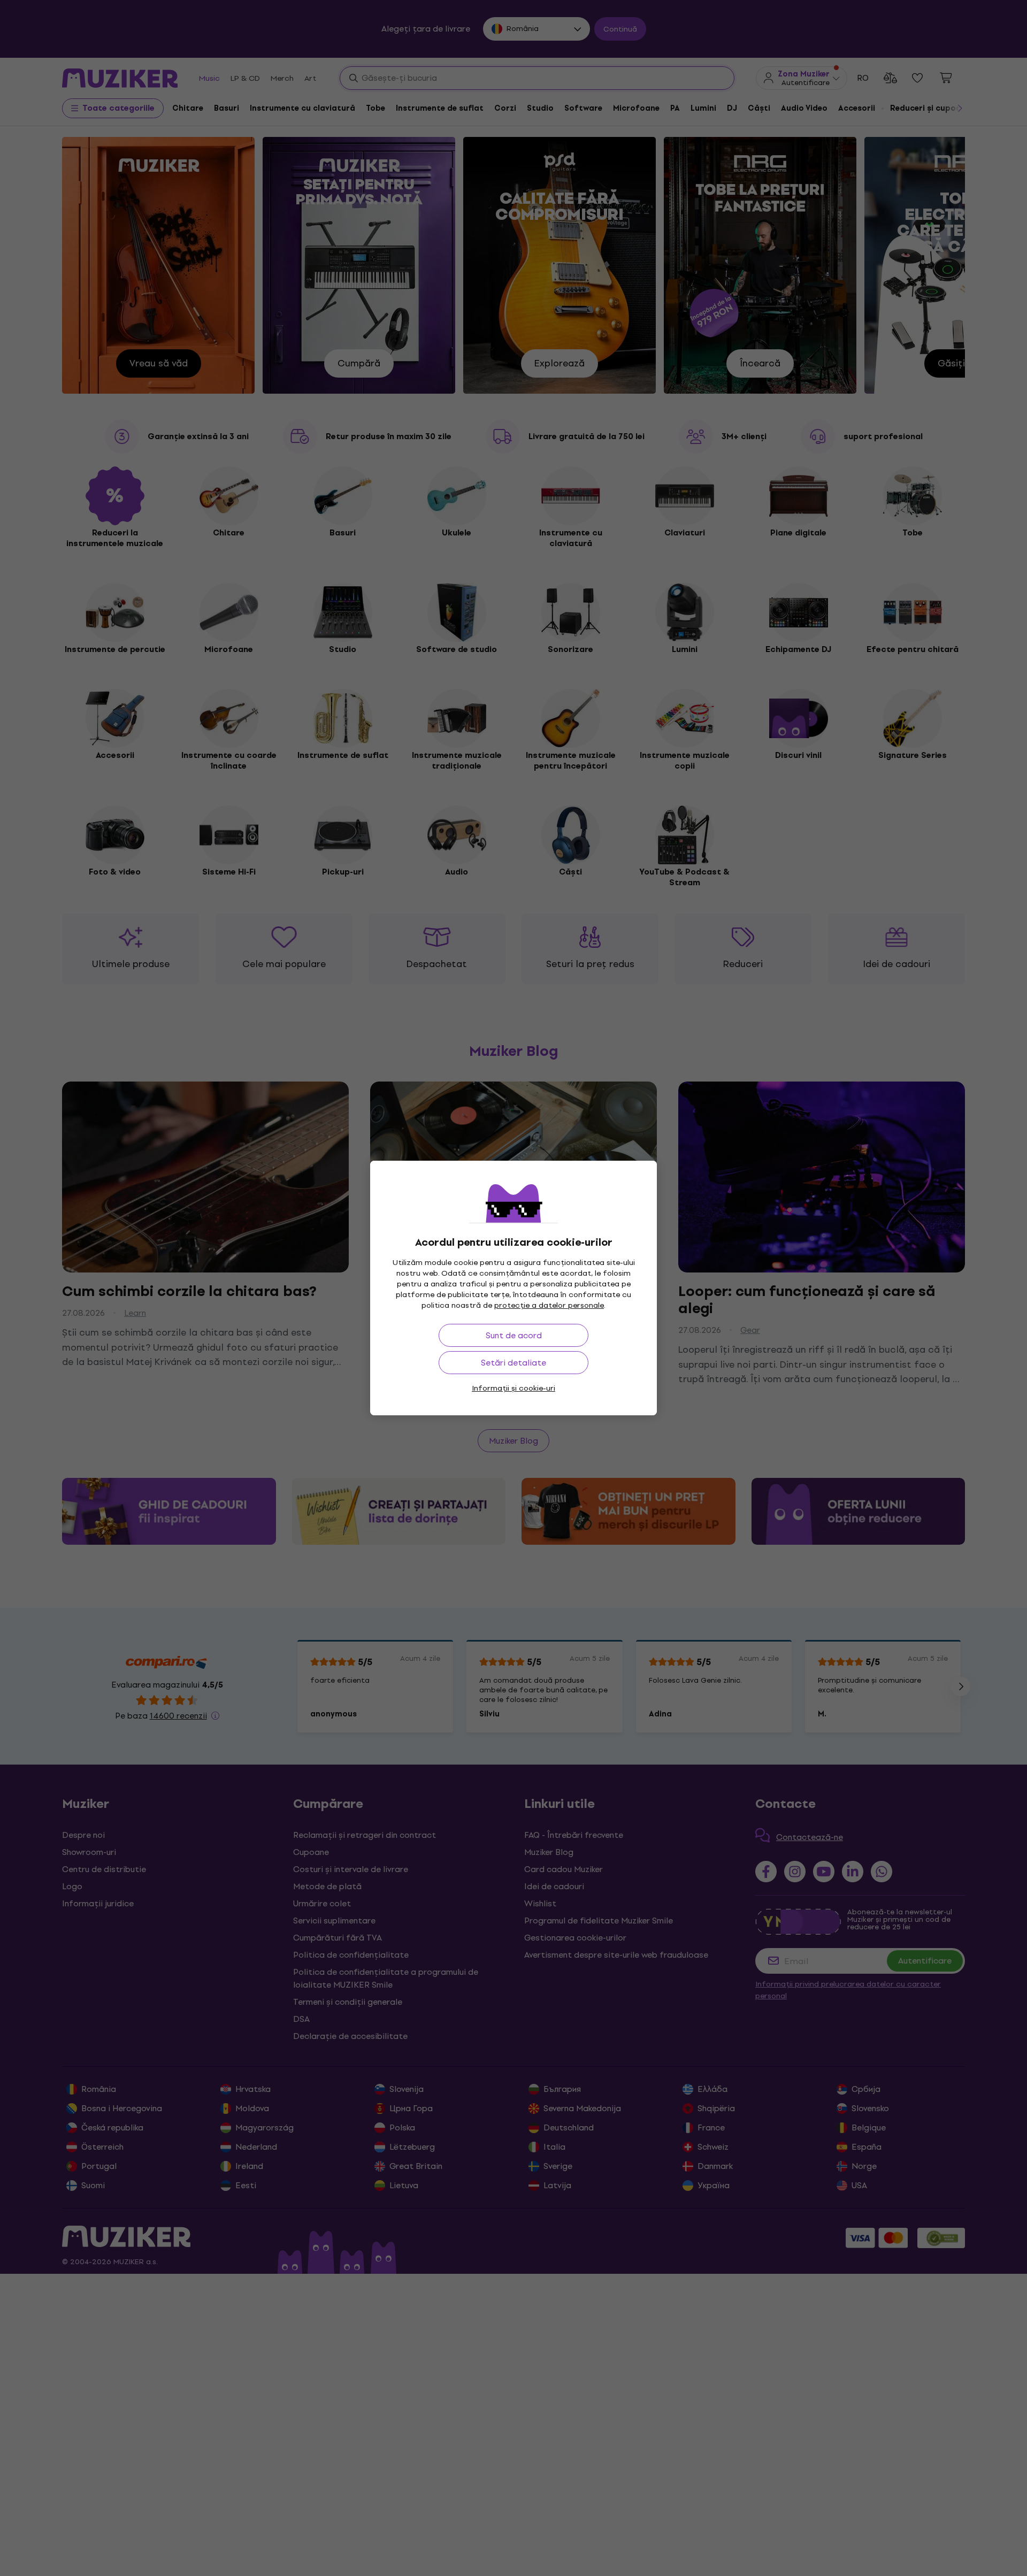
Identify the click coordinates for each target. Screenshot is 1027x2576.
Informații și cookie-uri (513, 1388)
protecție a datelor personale (549, 1305)
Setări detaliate (513, 1363)
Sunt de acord (514, 1335)
